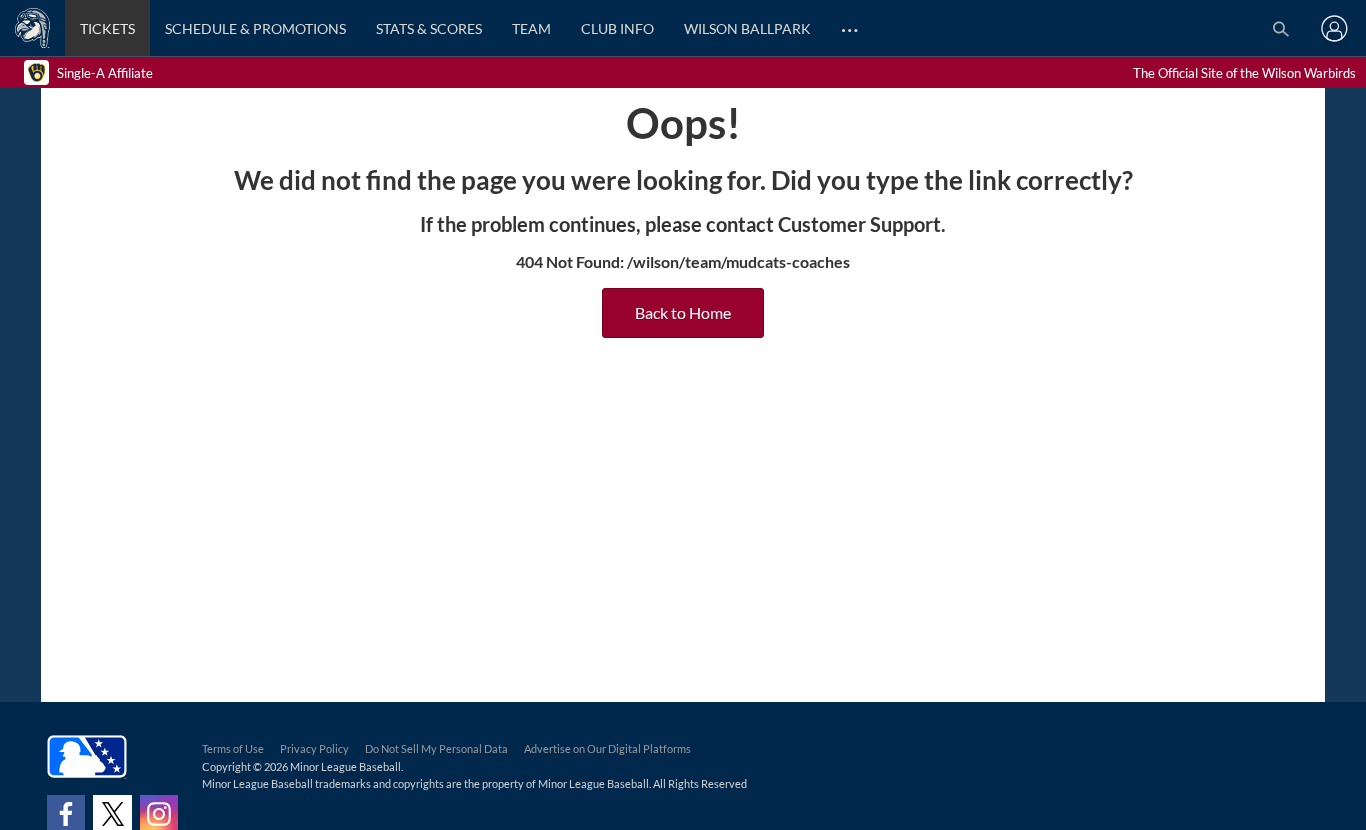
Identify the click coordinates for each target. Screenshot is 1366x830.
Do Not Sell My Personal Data (436, 748)
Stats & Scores (429, 28)
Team (531, 28)
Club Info (617, 28)
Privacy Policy (314, 748)
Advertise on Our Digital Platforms (607, 748)
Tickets (107, 28)
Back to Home (683, 312)
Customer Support (859, 224)
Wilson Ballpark (747, 28)
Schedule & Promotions (255, 28)
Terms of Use (233, 748)
